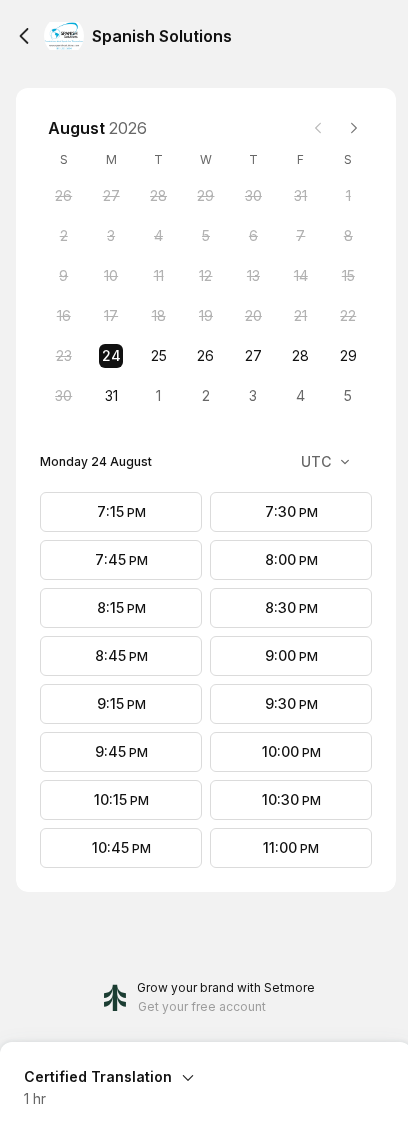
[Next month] (354, 128)
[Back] (24, 36)
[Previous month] (318, 128)
